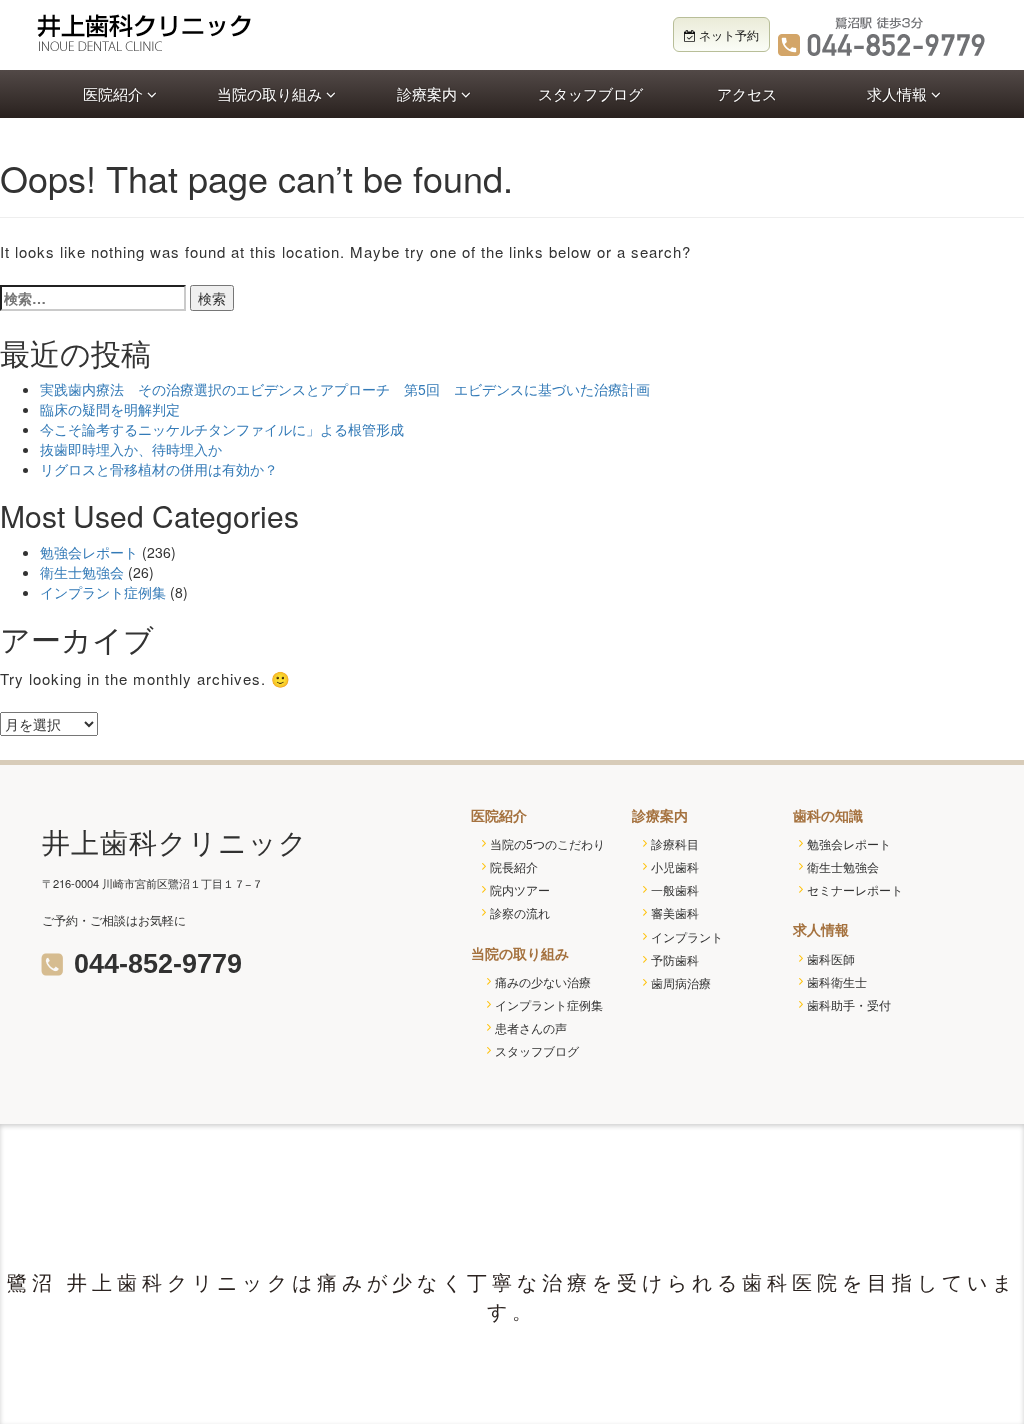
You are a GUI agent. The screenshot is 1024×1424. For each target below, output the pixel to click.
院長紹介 (514, 866)
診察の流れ (520, 912)
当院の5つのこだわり (547, 843)
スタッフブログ (590, 93)
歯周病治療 (681, 982)
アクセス (747, 93)
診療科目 (675, 843)
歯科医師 (831, 958)
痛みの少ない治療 (543, 981)
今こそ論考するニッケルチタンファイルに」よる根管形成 (222, 429)
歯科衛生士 (837, 981)
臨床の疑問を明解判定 (110, 409)
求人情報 (899, 93)
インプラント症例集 (103, 592)
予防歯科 (675, 959)
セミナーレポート (855, 889)
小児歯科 (675, 866)
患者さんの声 (531, 1027)
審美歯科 (675, 912)
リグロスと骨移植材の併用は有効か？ (159, 469)
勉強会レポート (89, 552)
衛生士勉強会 (82, 572)
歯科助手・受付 (849, 1004)
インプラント (687, 936)
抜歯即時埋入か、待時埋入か (131, 449)
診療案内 (429, 93)
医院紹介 (115, 93)
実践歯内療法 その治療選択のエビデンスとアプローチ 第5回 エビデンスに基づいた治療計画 (345, 389)
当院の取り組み (271, 93)
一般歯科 (675, 889)
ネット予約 (727, 34)
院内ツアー (520, 889)
